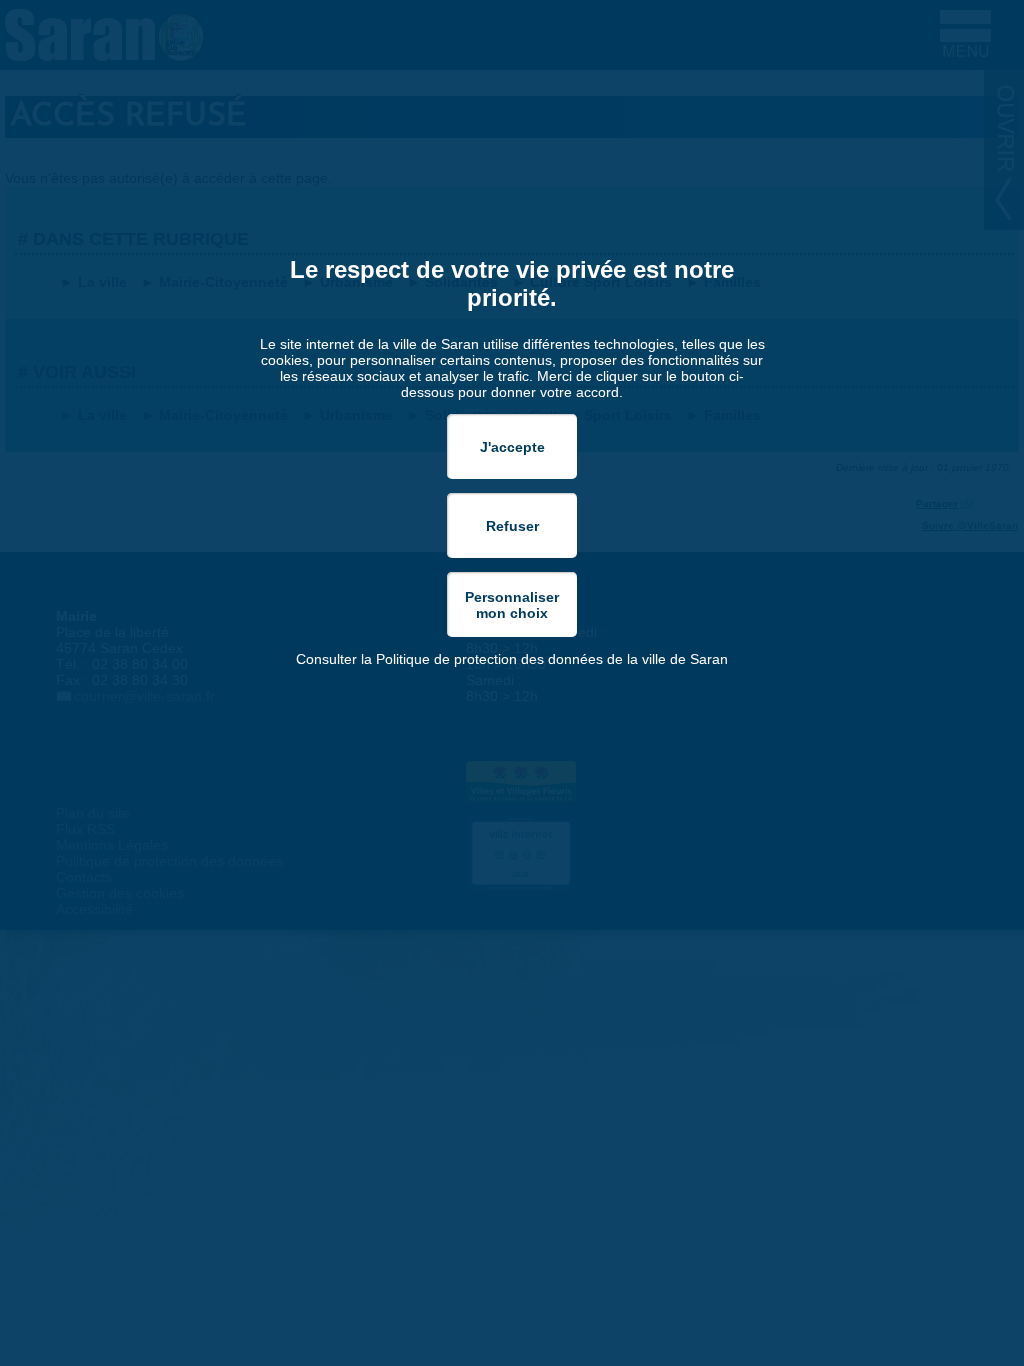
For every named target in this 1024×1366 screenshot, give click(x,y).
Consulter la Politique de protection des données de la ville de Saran (512, 659)
